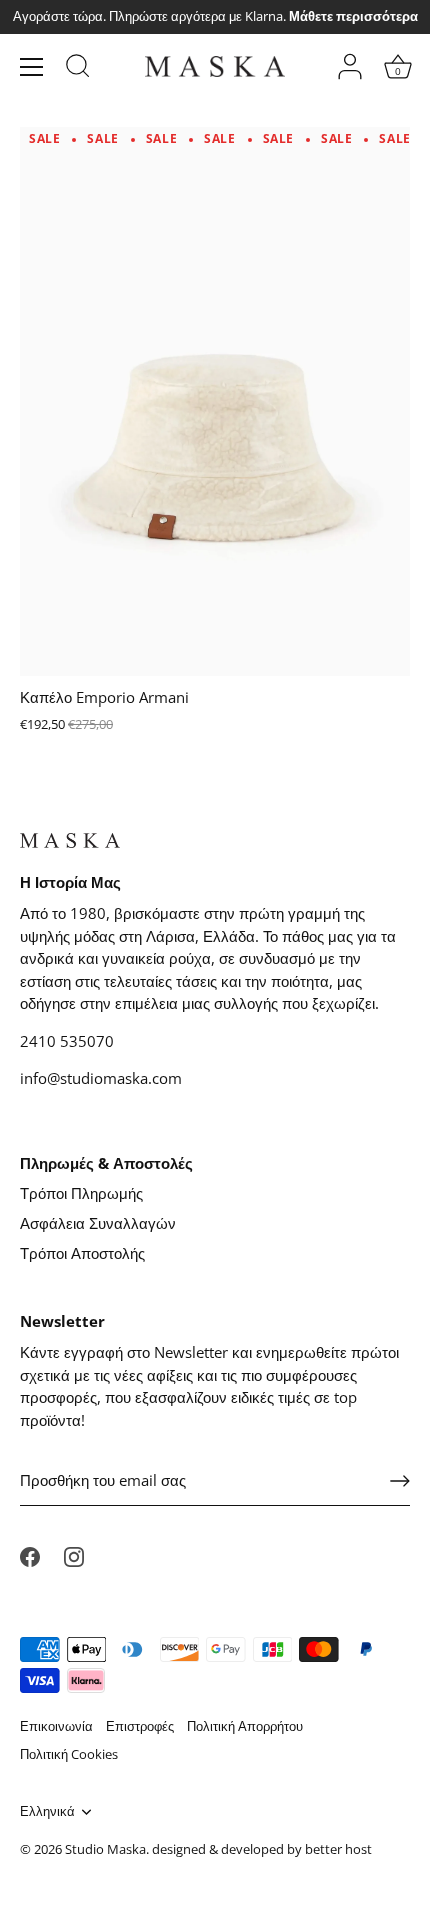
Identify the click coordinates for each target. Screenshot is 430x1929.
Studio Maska (105, 1849)
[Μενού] (32, 67)
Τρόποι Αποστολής (82, 1253)
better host (338, 1849)
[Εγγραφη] (400, 1481)
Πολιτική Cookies (69, 1754)
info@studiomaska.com (101, 1078)
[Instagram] (74, 1555)
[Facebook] (30, 1555)
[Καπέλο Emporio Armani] (215, 400)
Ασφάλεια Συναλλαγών (98, 1223)
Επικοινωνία (56, 1726)
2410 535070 (67, 1041)
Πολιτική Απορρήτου (245, 1726)
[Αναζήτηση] (78, 69)
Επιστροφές (140, 1726)
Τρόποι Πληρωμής (81, 1193)
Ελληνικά (47, 1812)
